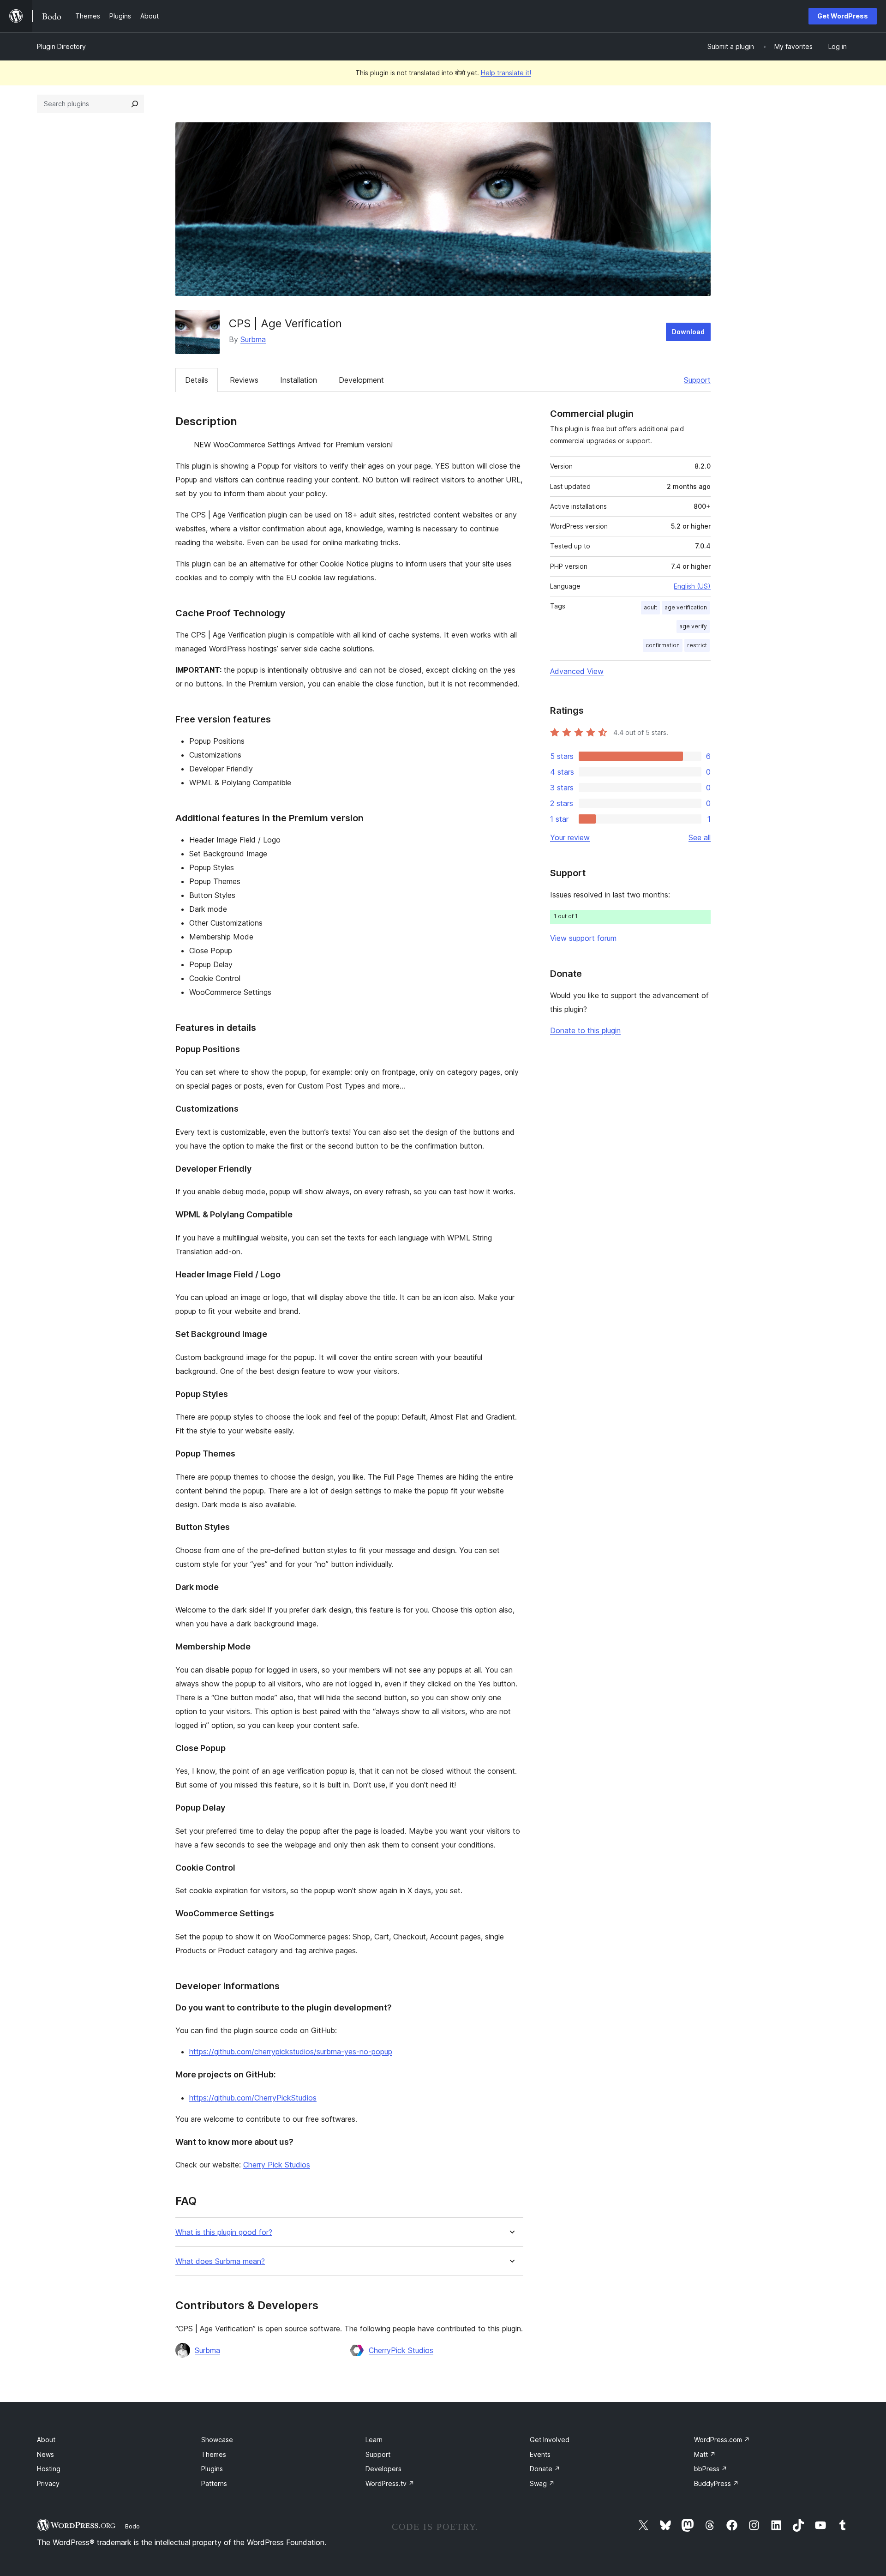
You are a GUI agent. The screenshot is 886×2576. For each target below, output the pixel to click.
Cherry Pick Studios (277, 2165)
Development (361, 380)
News (45, 2454)
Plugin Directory (61, 46)
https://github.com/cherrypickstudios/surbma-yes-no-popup (291, 2052)
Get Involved (550, 2440)
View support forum (583, 938)
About (46, 2440)
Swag (542, 2483)
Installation (299, 380)
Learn (374, 2440)
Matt (705, 2454)
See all (700, 837)
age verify (693, 626)
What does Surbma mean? (220, 2261)
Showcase (217, 2440)
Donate (545, 2469)
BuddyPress (716, 2483)
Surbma (253, 339)
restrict (697, 645)
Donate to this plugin (585, 1030)
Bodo (132, 2526)
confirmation (663, 645)
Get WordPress (843, 16)
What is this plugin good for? (224, 2232)
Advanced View (577, 671)
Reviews (244, 380)
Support (697, 380)
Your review (570, 837)
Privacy (48, 2483)
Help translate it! (506, 73)
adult (650, 607)
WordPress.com (722, 2440)
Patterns (214, 2483)
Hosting (49, 2469)
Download (688, 332)
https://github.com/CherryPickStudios (253, 2098)
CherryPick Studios (401, 2350)
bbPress (711, 2469)
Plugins (212, 2469)
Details (197, 380)
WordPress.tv (390, 2483)
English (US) (692, 586)
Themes (214, 2454)
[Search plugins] (135, 104)
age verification (686, 607)
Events (540, 2454)
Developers (383, 2469)
